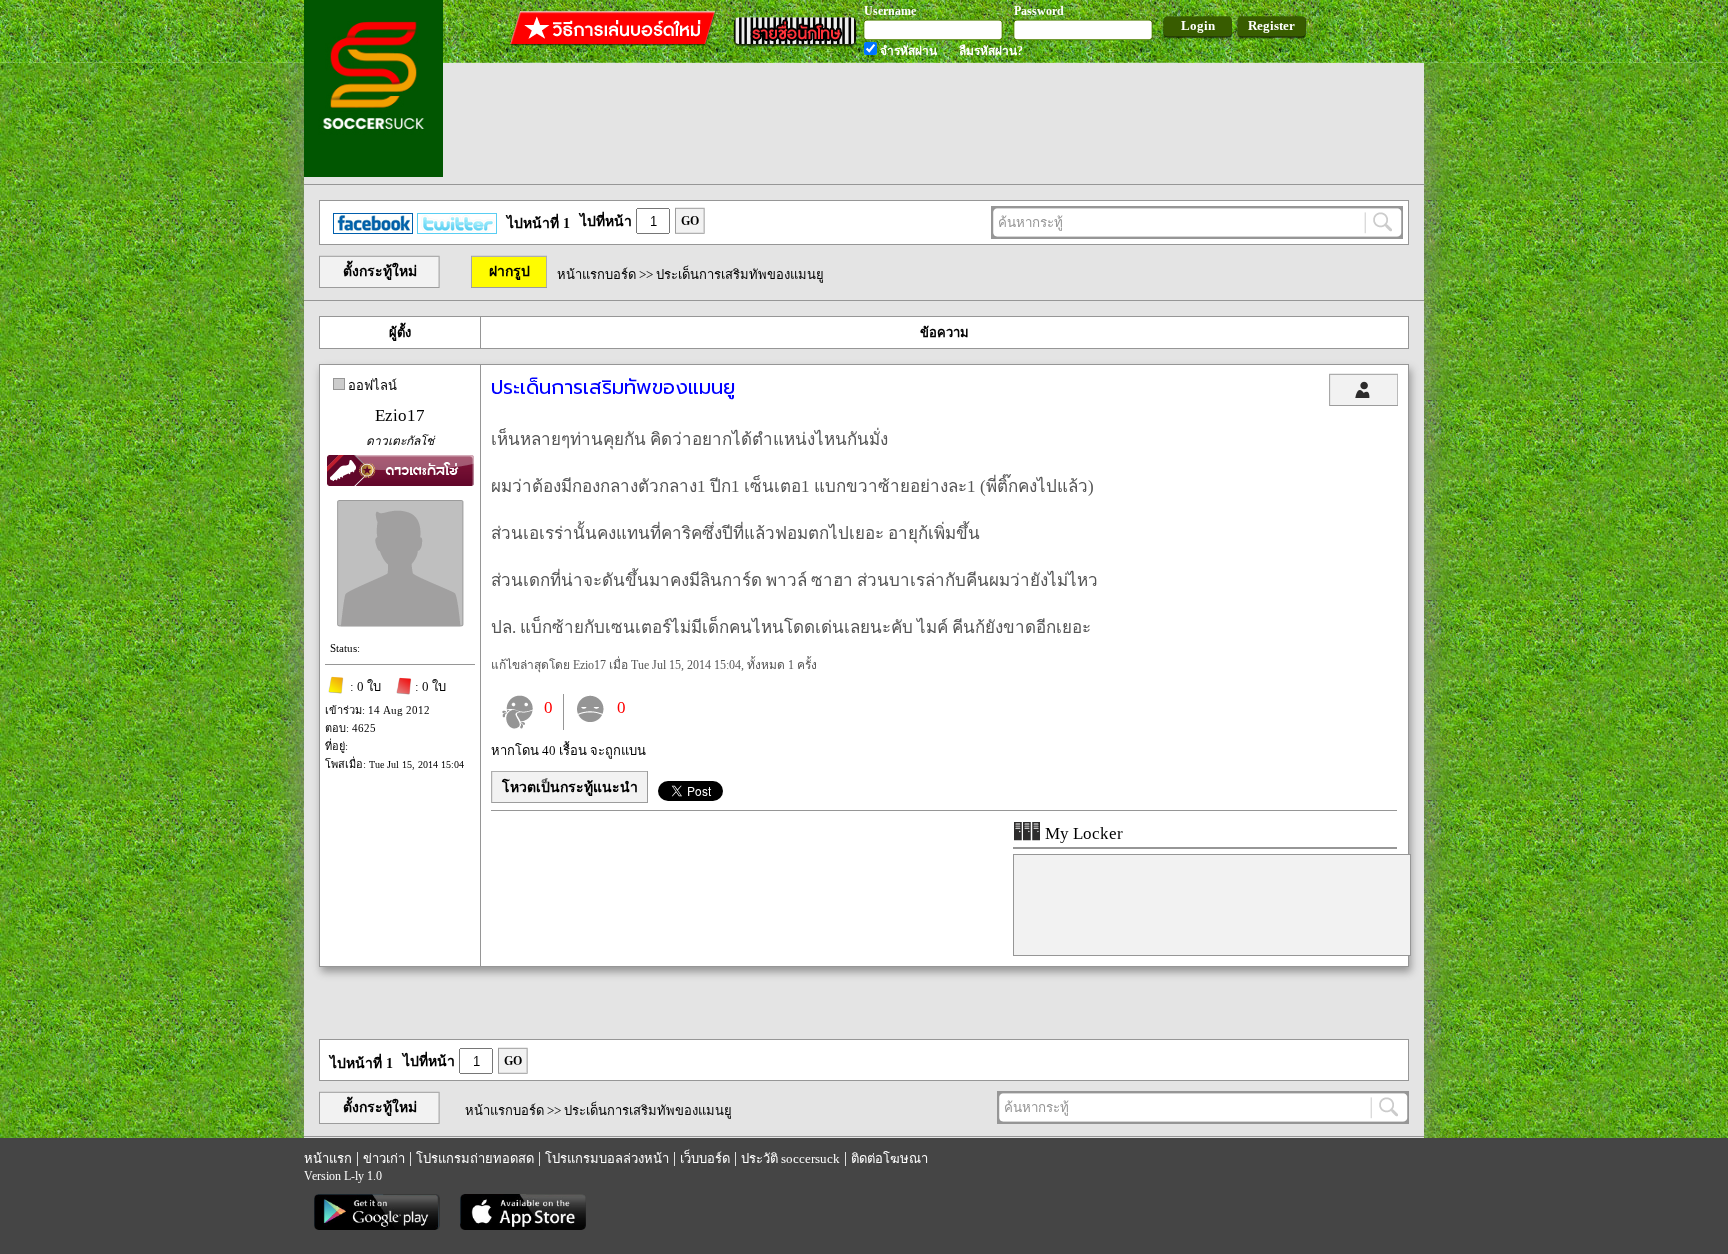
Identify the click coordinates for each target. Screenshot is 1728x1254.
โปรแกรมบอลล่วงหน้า (607, 1158)
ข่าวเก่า (384, 1158)
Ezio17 (400, 415)
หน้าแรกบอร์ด (596, 274)
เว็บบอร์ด (705, 1158)
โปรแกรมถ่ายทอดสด (475, 1158)
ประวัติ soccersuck (790, 1158)
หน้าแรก (328, 1158)
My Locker (1082, 833)
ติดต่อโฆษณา (889, 1158)
